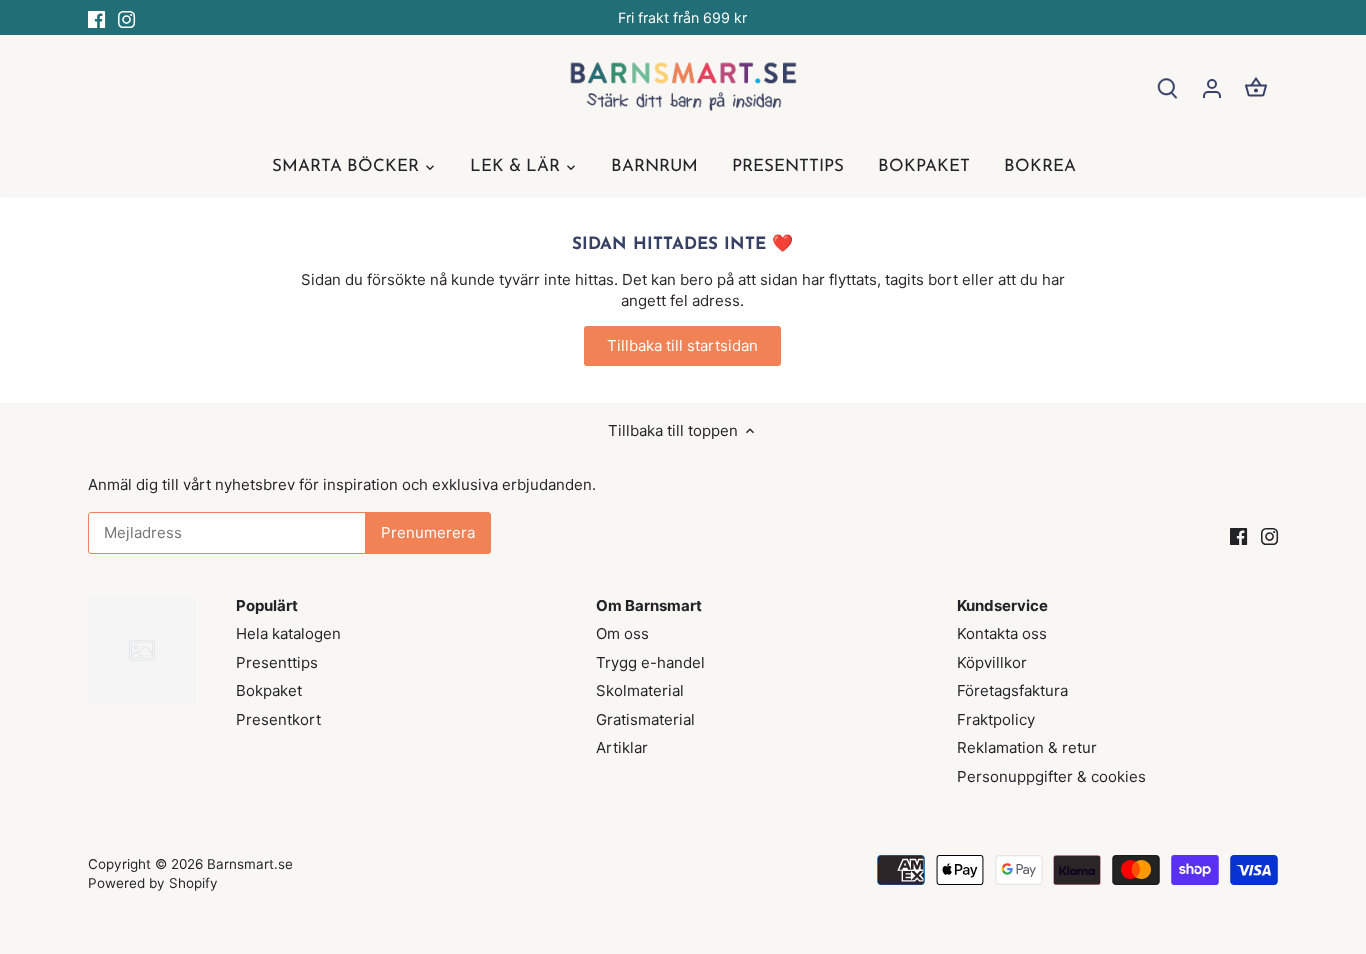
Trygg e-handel (650, 662)
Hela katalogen (288, 633)
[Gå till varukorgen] (1256, 87)
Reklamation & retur (1027, 747)
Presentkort (278, 719)
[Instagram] (126, 17)
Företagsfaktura (1012, 690)
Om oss (622, 633)
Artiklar (622, 747)
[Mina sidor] (1212, 87)
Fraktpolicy (996, 719)
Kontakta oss (1002, 633)
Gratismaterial (645, 719)
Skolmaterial (640, 690)
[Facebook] (96, 17)
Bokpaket (269, 690)
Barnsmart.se (250, 864)
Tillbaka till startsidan (682, 345)
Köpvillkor (992, 662)
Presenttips (277, 662)
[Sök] (1168, 87)
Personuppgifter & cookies (1051, 776)
